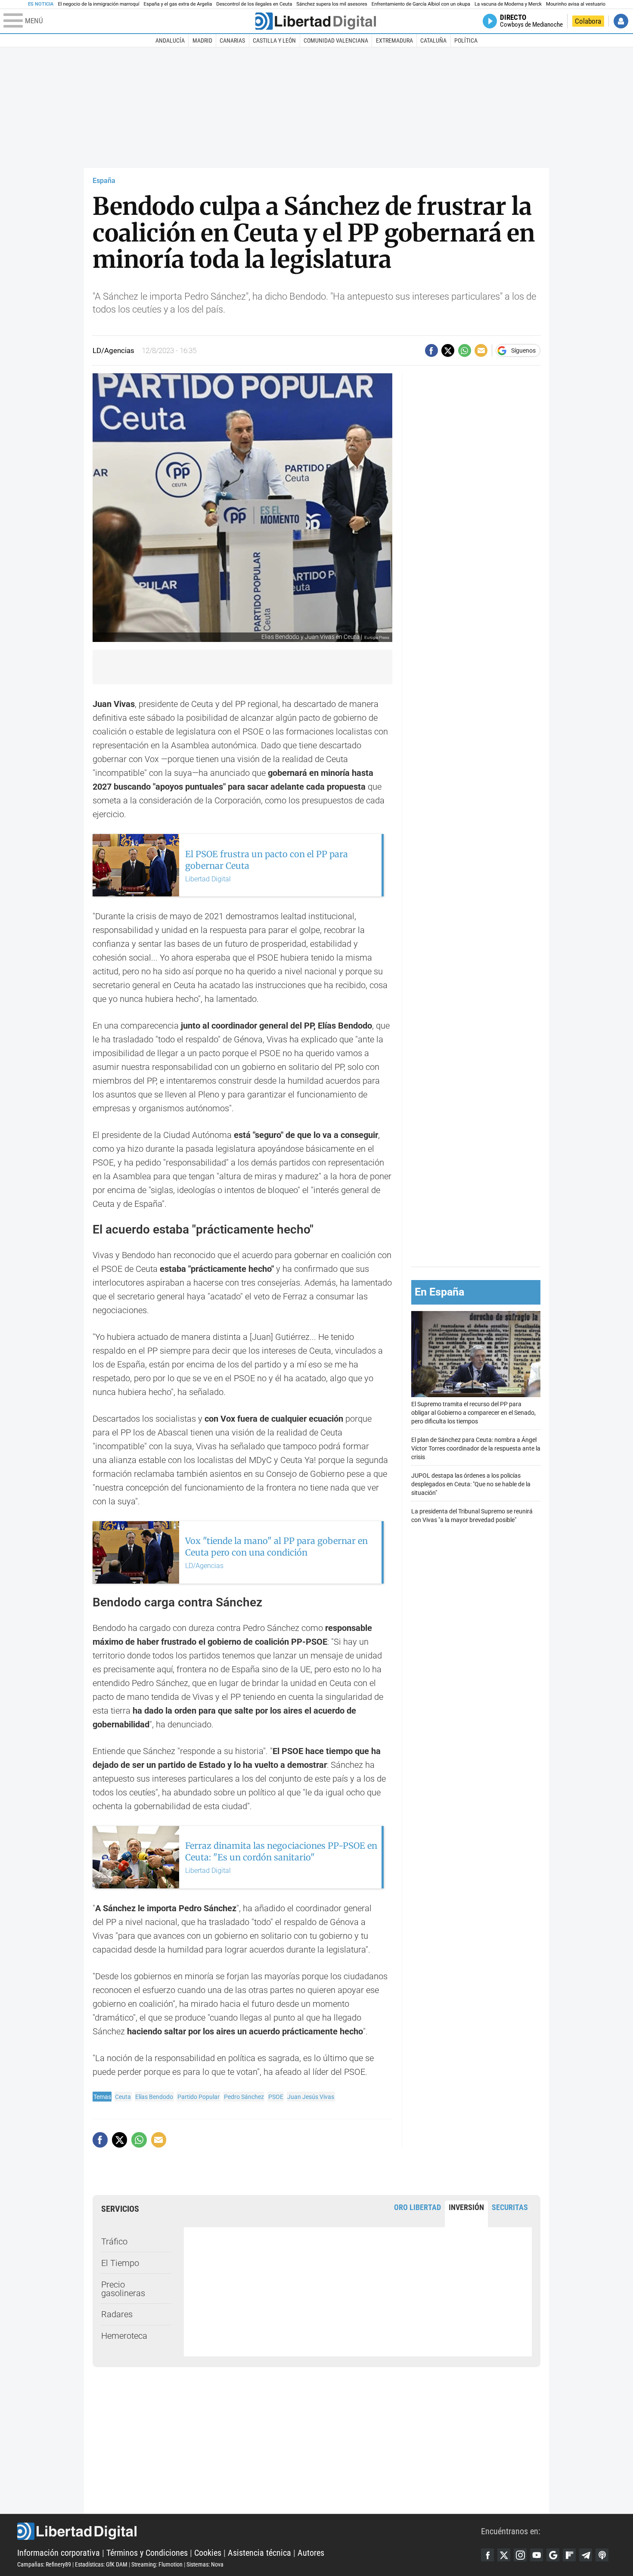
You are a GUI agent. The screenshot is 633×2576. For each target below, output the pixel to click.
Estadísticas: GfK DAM (101, 2564)
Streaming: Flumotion (157, 2564)
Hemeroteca (124, 2336)
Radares (117, 2314)
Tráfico (114, 2241)
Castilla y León (274, 40)
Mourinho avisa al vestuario (576, 4)
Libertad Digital (249, 2531)
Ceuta (123, 2097)
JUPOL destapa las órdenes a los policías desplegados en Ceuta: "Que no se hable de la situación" (471, 1484)
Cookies (208, 2553)
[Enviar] (465, 350)
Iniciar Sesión (621, 21)
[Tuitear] (448, 350)
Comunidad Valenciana (336, 40)
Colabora (588, 21)
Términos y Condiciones (147, 2553)
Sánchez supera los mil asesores (332, 4)
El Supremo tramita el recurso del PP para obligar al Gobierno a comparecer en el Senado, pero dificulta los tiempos (473, 1413)
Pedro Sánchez (244, 2097)
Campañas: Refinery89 (44, 2564)
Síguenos (523, 350)
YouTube (537, 2555)
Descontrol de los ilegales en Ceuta (254, 4)
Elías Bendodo (154, 2097)
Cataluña (433, 40)
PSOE (276, 2097)
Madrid (202, 40)
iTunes (602, 2555)
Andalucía (170, 40)
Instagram (520, 2555)
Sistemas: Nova (205, 2564)
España (104, 181)
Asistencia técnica (259, 2553)
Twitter (504, 2555)
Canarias (232, 40)
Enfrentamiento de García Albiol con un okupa (421, 4)
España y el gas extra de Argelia (178, 4)
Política (466, 40)
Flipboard (569, 2555)
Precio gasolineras (123, 2289)
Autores (311, 2553)
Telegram (586, 2555)
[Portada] (316, 21)
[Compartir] (431, 350)
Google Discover (553, 2555)
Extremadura (394, 40)
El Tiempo (120, 2263)
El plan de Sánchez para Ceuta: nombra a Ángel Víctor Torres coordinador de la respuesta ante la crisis (476, 1449)
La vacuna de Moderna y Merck (508, 4)
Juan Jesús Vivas (311, 2097)
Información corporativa (59, 2553)
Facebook (487, 2555)
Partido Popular (199, 2097)
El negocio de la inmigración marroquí (98, 4)
